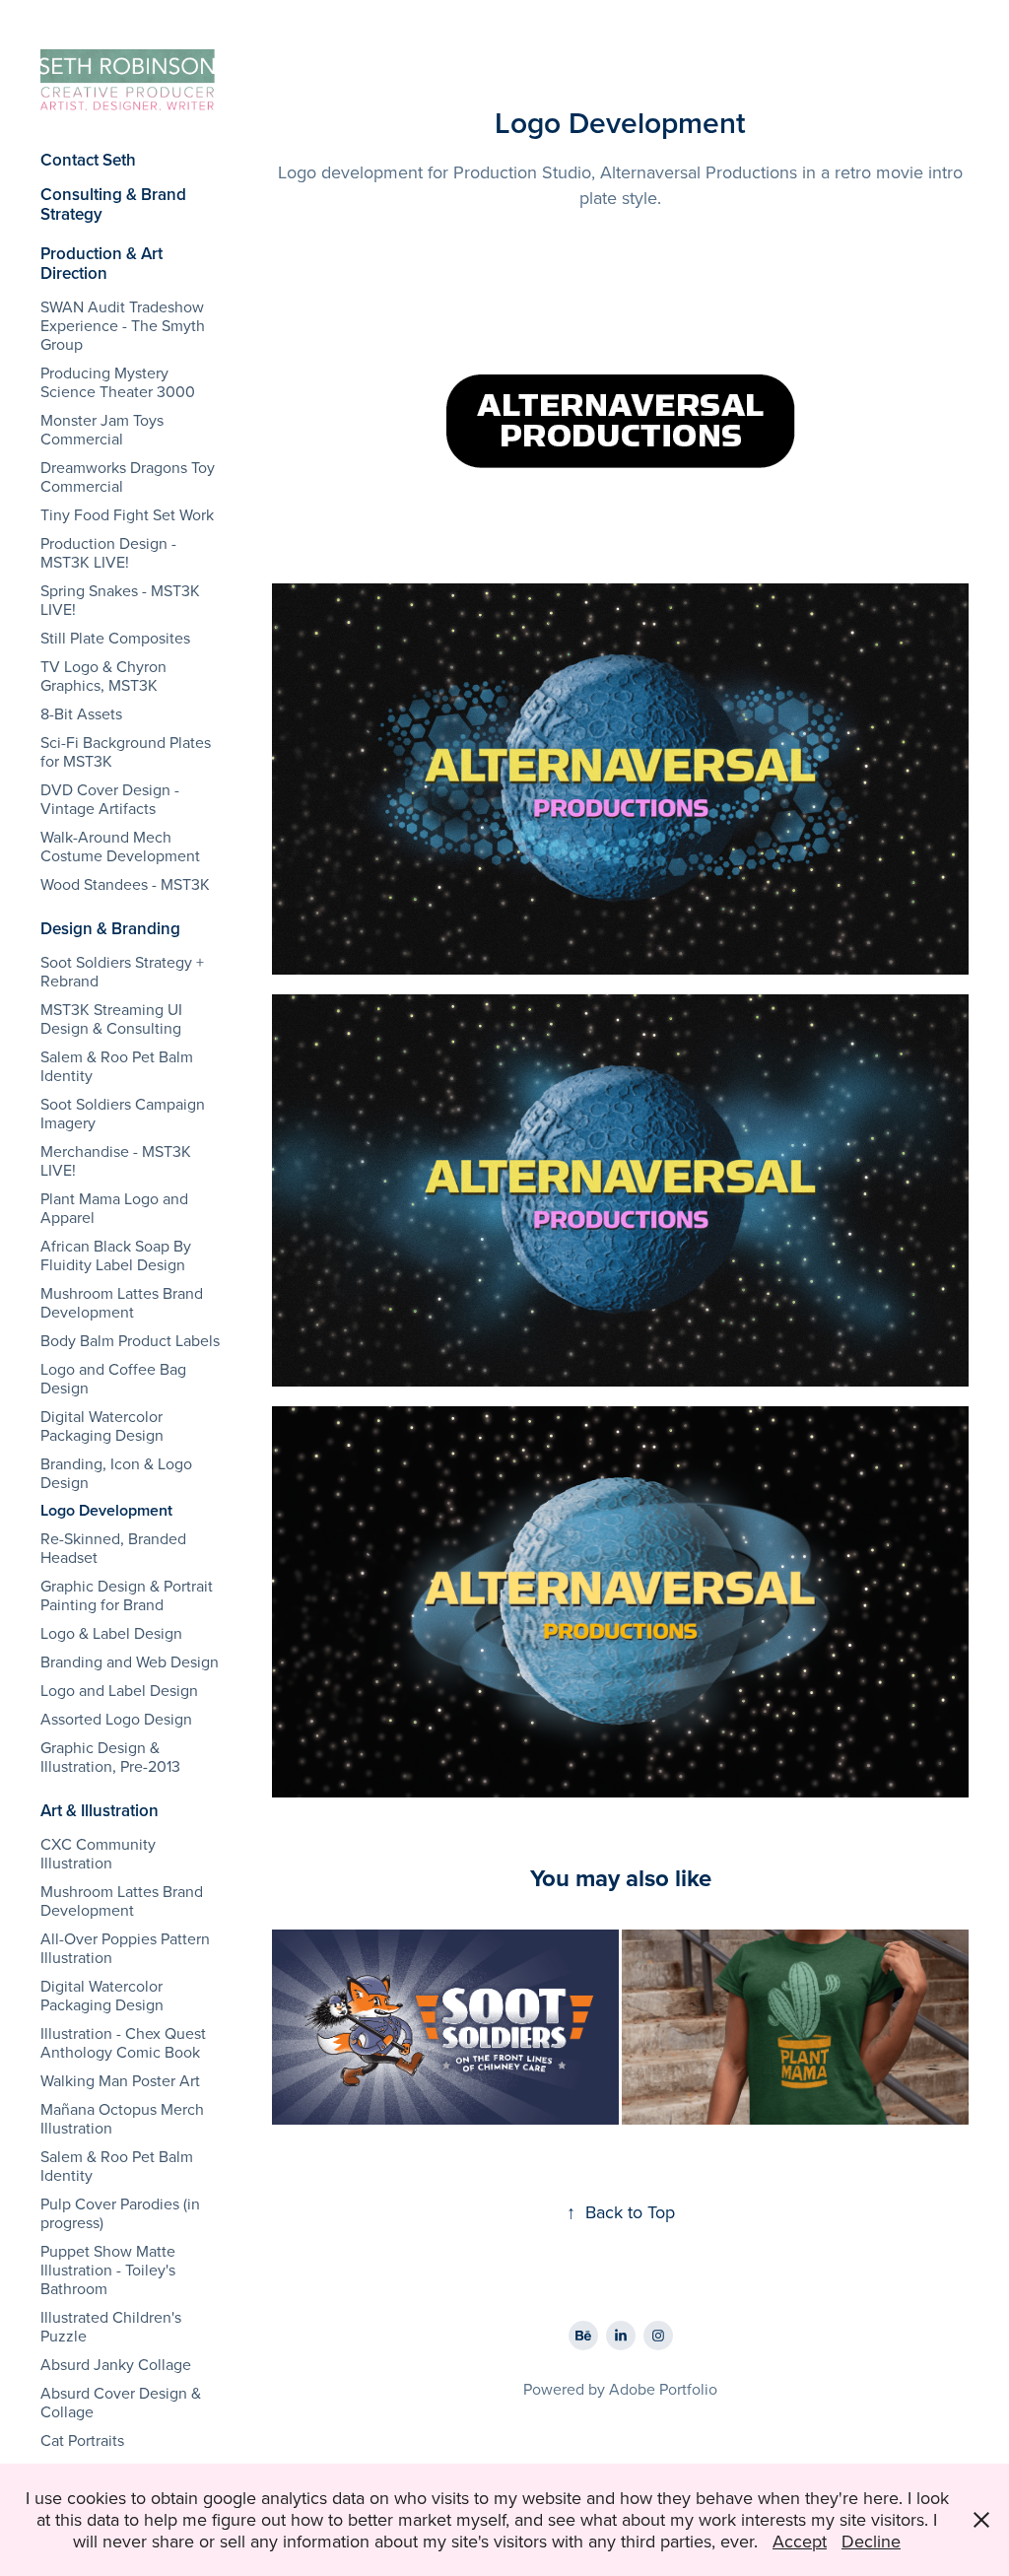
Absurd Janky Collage (116, 2364)
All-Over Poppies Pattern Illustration (125, 1948)
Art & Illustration (100, 1810)
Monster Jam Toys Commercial (102, 429)
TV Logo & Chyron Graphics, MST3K (103, 676)
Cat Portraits (82, 2440)
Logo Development (106, 1510)
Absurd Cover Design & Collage (121, 2402)
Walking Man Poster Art (120, 2080)
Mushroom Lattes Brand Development (122, 1302)
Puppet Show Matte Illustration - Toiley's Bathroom (108, 2270)
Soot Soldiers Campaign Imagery (123, 1113)
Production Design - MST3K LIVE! (108, 552)
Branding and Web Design (130, 1661)
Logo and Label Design (119, 1690)
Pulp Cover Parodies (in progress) (120, 2213)
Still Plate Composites (115, 638)
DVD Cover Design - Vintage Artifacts (110, 799)
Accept (800, 2541)
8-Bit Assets (81, 713)
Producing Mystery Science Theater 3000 (118, 382)
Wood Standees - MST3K (125, 884)
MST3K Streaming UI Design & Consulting (111, 1018)
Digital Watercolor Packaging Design (102, 1425)
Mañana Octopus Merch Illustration (122, 2118)
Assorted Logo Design (116, 1719)
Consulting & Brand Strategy (113, 204)
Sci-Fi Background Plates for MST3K (126, 751)
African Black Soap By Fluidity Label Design (116, 1255)
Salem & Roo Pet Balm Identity (117, 1066)
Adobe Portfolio (663, 2389)
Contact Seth (88, 160)
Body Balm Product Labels (130, 1340)
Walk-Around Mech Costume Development (120, 846)
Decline (871, 2541)
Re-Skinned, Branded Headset (113, 1548)
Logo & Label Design (111, 1633)
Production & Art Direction (101, 263)
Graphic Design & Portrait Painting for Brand (127, 1595)
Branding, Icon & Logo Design (116, 1473)
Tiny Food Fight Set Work (127, 514)
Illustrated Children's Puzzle (111, 2326)
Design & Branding (110, 928)
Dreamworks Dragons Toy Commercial (128, 476)
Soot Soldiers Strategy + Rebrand (122, 971)
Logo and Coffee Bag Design (113, 1378)
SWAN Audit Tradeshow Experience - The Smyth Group (123, 325)
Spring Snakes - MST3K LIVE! (120, 600)
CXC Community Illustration (98, 1853)
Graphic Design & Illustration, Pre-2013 (110, 1757)
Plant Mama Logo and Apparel (114, 1208)
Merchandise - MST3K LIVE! (116, 1160)
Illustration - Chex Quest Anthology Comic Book (123, 2042)
